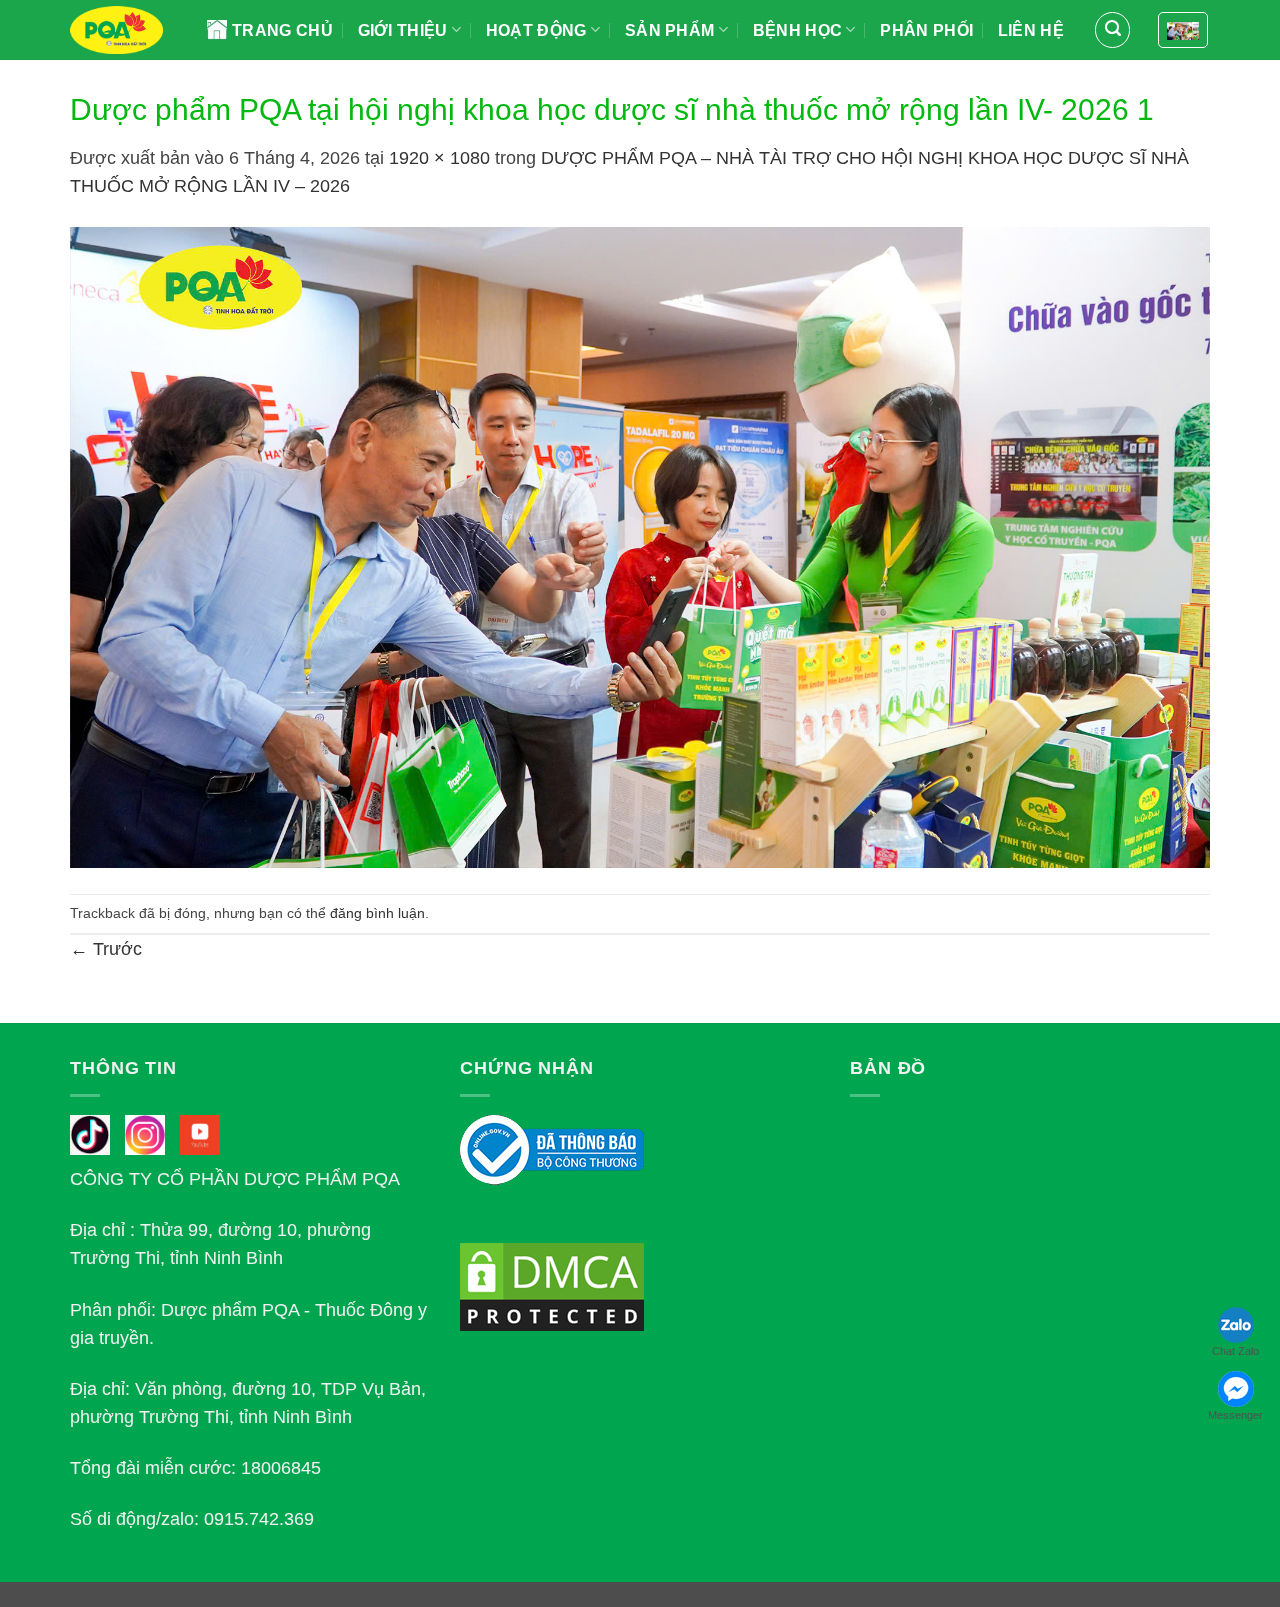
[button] (1112, 29)
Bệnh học (798, 30)
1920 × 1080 (439, 158)
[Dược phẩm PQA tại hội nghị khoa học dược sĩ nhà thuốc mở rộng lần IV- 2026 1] (640, 546)
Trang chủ (282, 30)
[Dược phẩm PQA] (123, 30)
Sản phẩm (670, 30)
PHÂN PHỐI (926, 30)
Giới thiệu (403, 30)
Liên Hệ (1031, 30)
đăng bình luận (377, 913)
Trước (106, 949)
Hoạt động (536, 30)
